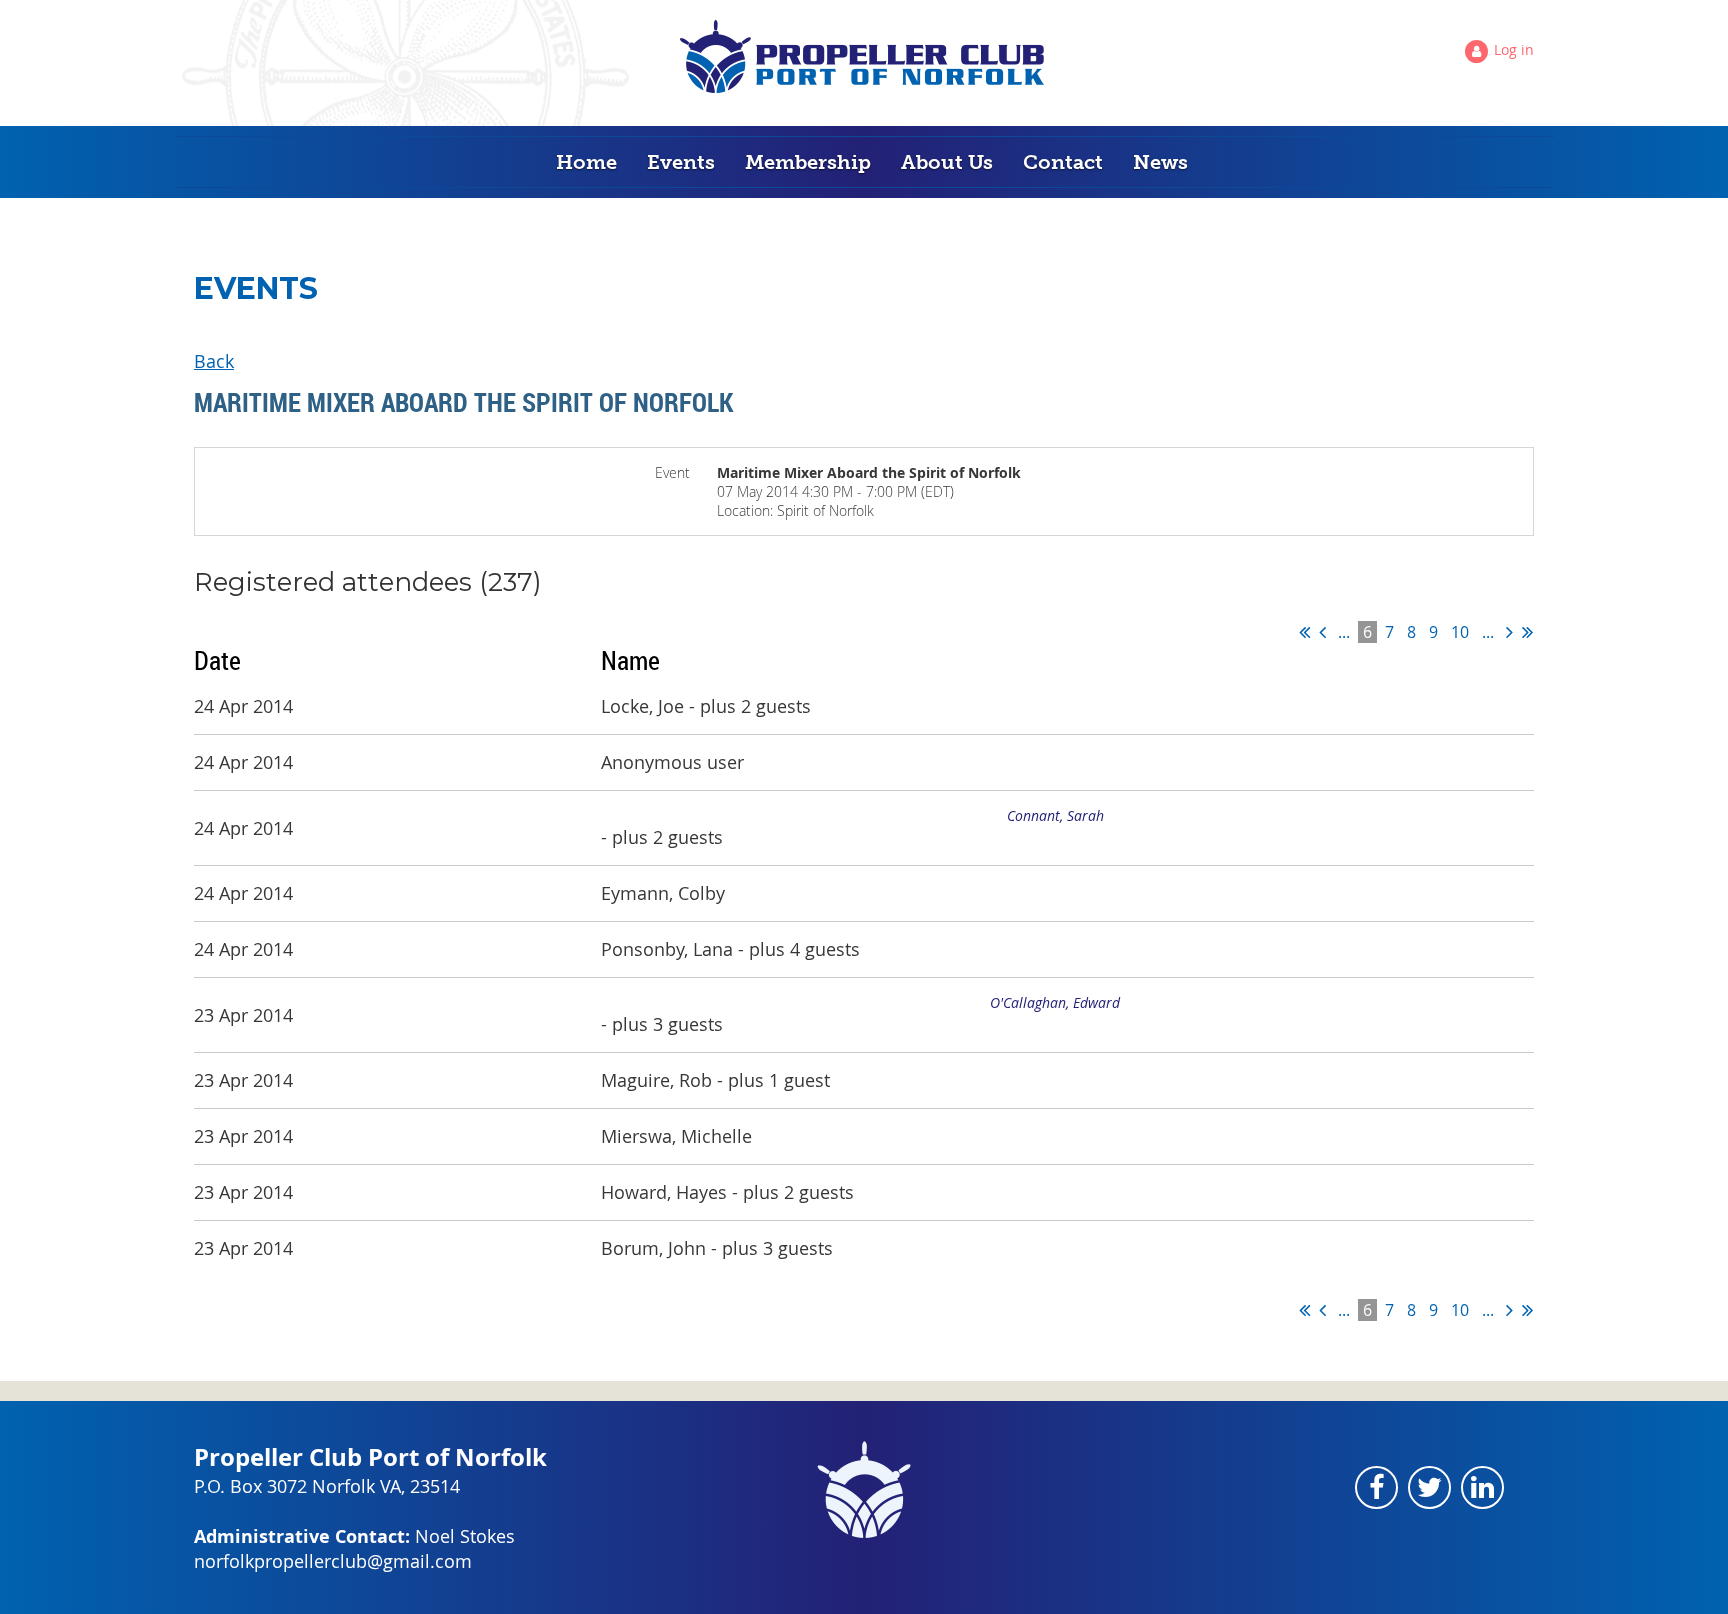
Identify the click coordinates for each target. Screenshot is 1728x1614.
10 (1460, 632)
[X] (1429, 1487)
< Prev (1322, 632)
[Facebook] (1376, 1487)
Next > (1509, 632)
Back (214, 361)
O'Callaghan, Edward (1055, 1002)
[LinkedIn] (1482, 1487)
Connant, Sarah (1055, 815)
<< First (1304, 632)
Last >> (1527, 632)
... (1344, 632)
